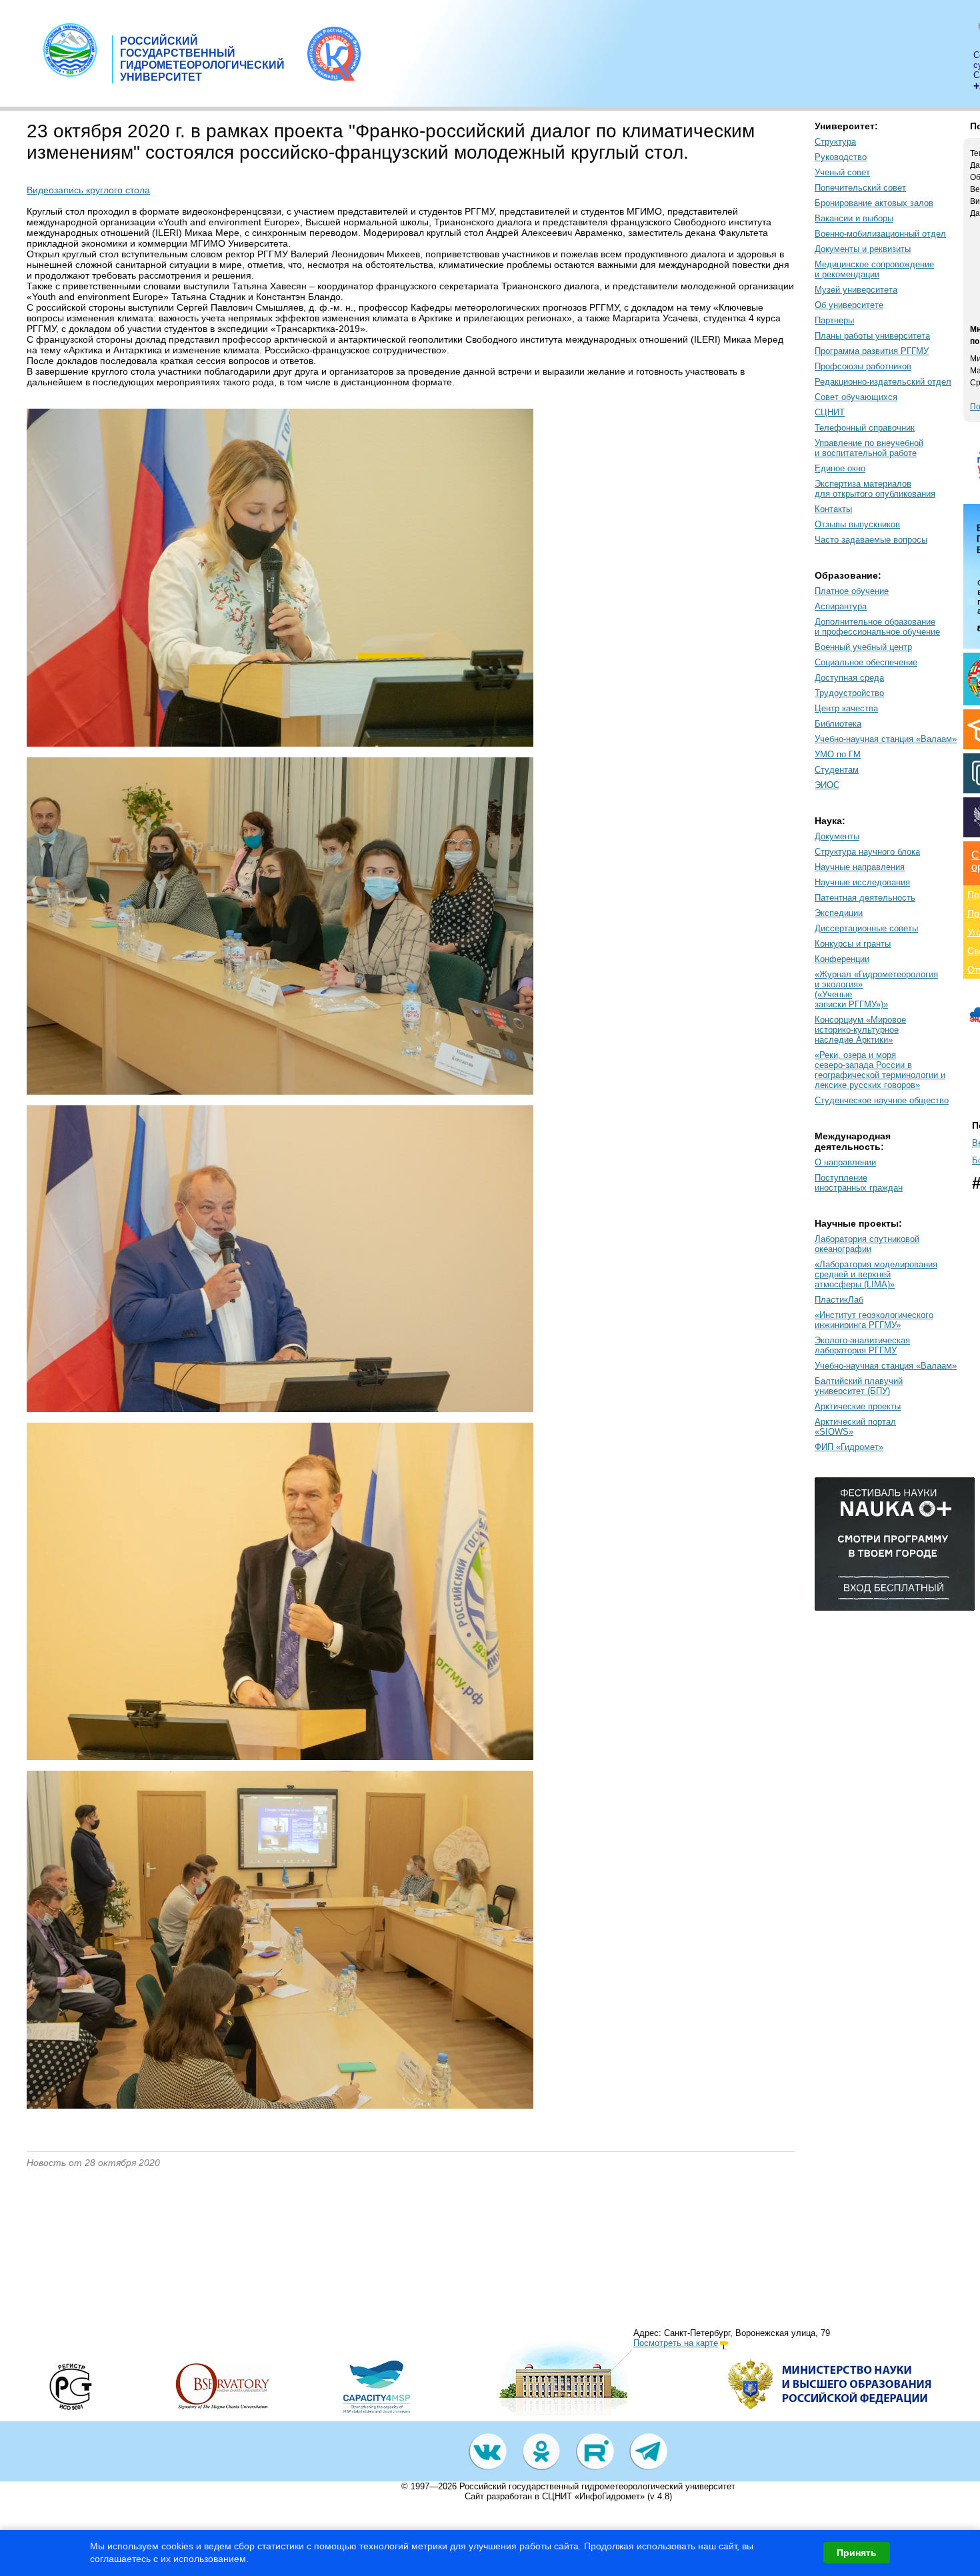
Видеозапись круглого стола (88, 190)
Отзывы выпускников (857, 524)
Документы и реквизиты (863, 249)
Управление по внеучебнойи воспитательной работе (869, 448)
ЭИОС (827, 785)
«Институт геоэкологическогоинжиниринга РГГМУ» (874, 1320)
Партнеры (834, 320)
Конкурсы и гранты (853, 944)
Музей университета (856, 290)
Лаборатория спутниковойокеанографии (867, 1244)
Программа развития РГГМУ (872, 351)
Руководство (841, 157)
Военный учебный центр (863, 647)
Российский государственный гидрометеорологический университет (597, 2486)
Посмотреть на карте (676, 2343)
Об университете (849, 305)
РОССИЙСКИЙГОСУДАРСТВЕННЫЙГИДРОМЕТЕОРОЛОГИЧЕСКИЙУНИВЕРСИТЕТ (202, 59)
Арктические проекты (858, 1406)
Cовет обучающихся (856, 397)
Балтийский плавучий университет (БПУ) (859, 1386)
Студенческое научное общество (882, 1100)
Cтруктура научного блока (867, 852)
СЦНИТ (830, 412)
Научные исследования (862, 882)
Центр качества (846, 708)
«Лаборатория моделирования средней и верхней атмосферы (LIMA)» (876, 1274)
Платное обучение (852, 591)
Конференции (842, 959)
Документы (837, 836)
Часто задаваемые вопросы (871, 540)
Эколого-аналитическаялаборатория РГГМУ (862, 1345)
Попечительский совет (860, 188)
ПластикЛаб (839, 1300)
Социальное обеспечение (866, 662)
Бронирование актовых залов (874, 203)
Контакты (833, 509)
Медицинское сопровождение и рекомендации (874, 269)
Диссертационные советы (866, 928)
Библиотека (838, 724)
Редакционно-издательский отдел (883, 382)
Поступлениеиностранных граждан (859, 1183)
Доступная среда (849, 678)
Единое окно (840, 468)
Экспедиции (839, 913)
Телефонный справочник (865, 428)
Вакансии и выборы (854, 218)
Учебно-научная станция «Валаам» (886, 739)
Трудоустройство (849, 693)
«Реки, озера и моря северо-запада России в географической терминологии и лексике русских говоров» (880, 1070)
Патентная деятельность (865, 898)
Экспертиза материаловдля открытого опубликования (875, 489)
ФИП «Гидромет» (849, 1447)
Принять (857, 2553)
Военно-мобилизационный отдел (880, 234)
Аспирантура (841, 606)
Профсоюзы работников (863, 366)
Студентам (837, 770)
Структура (835, 142)
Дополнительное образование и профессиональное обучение (877, 627)
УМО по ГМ (838, 754)
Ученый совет (842, 172)
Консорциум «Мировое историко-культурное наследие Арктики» (860, 1030)
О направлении (845, 1162)
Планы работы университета (872, 336)
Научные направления (860, 867)
